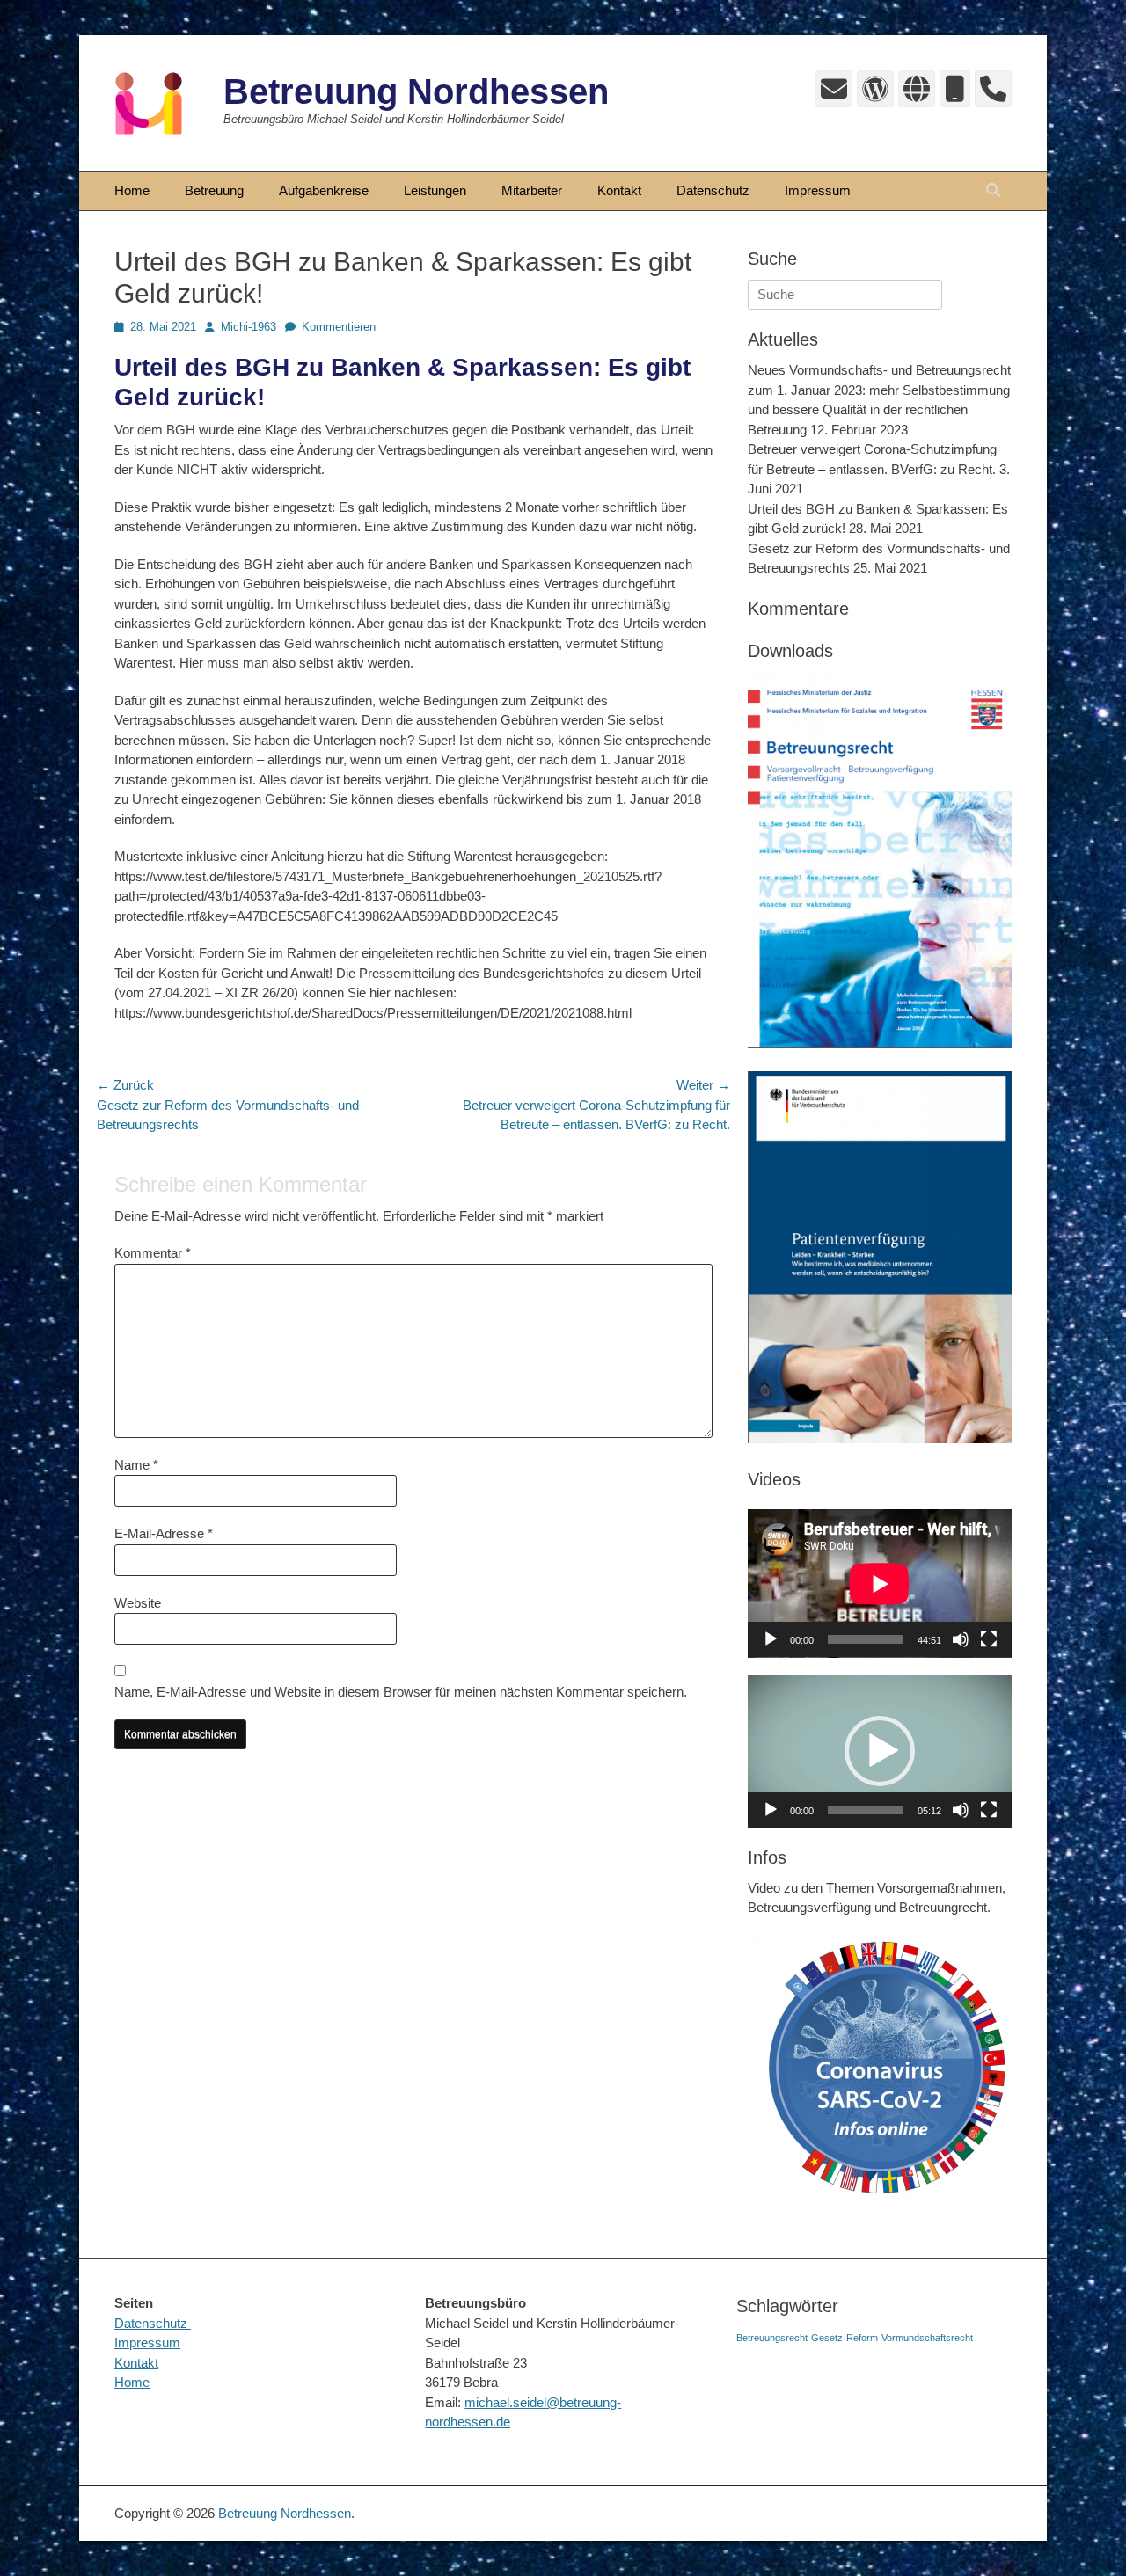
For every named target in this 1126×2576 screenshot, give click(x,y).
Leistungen (435, 190)
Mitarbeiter (532, 190)
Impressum (818, 190)
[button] (880, 1751)
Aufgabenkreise (324, 190)
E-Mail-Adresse (164, 1533)
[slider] (866, 1810)
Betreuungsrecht (772, 2338)
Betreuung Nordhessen (416, 91)
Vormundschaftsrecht (927, 2338)
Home (132, 190)
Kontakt (619, 190)
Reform (862, 2338)
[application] (880, 1584)
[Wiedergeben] (771, 1639)
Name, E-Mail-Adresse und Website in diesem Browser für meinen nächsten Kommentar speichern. (401, 1692)
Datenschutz (713, 190)
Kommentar (153, 1253)
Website (138, 1603)
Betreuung (214, 190)
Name (136, 1465)
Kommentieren (339, 327)
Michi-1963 (249, 327)
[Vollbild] (989, 1639)
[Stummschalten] (961, 1639)
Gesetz (827, 2338)
